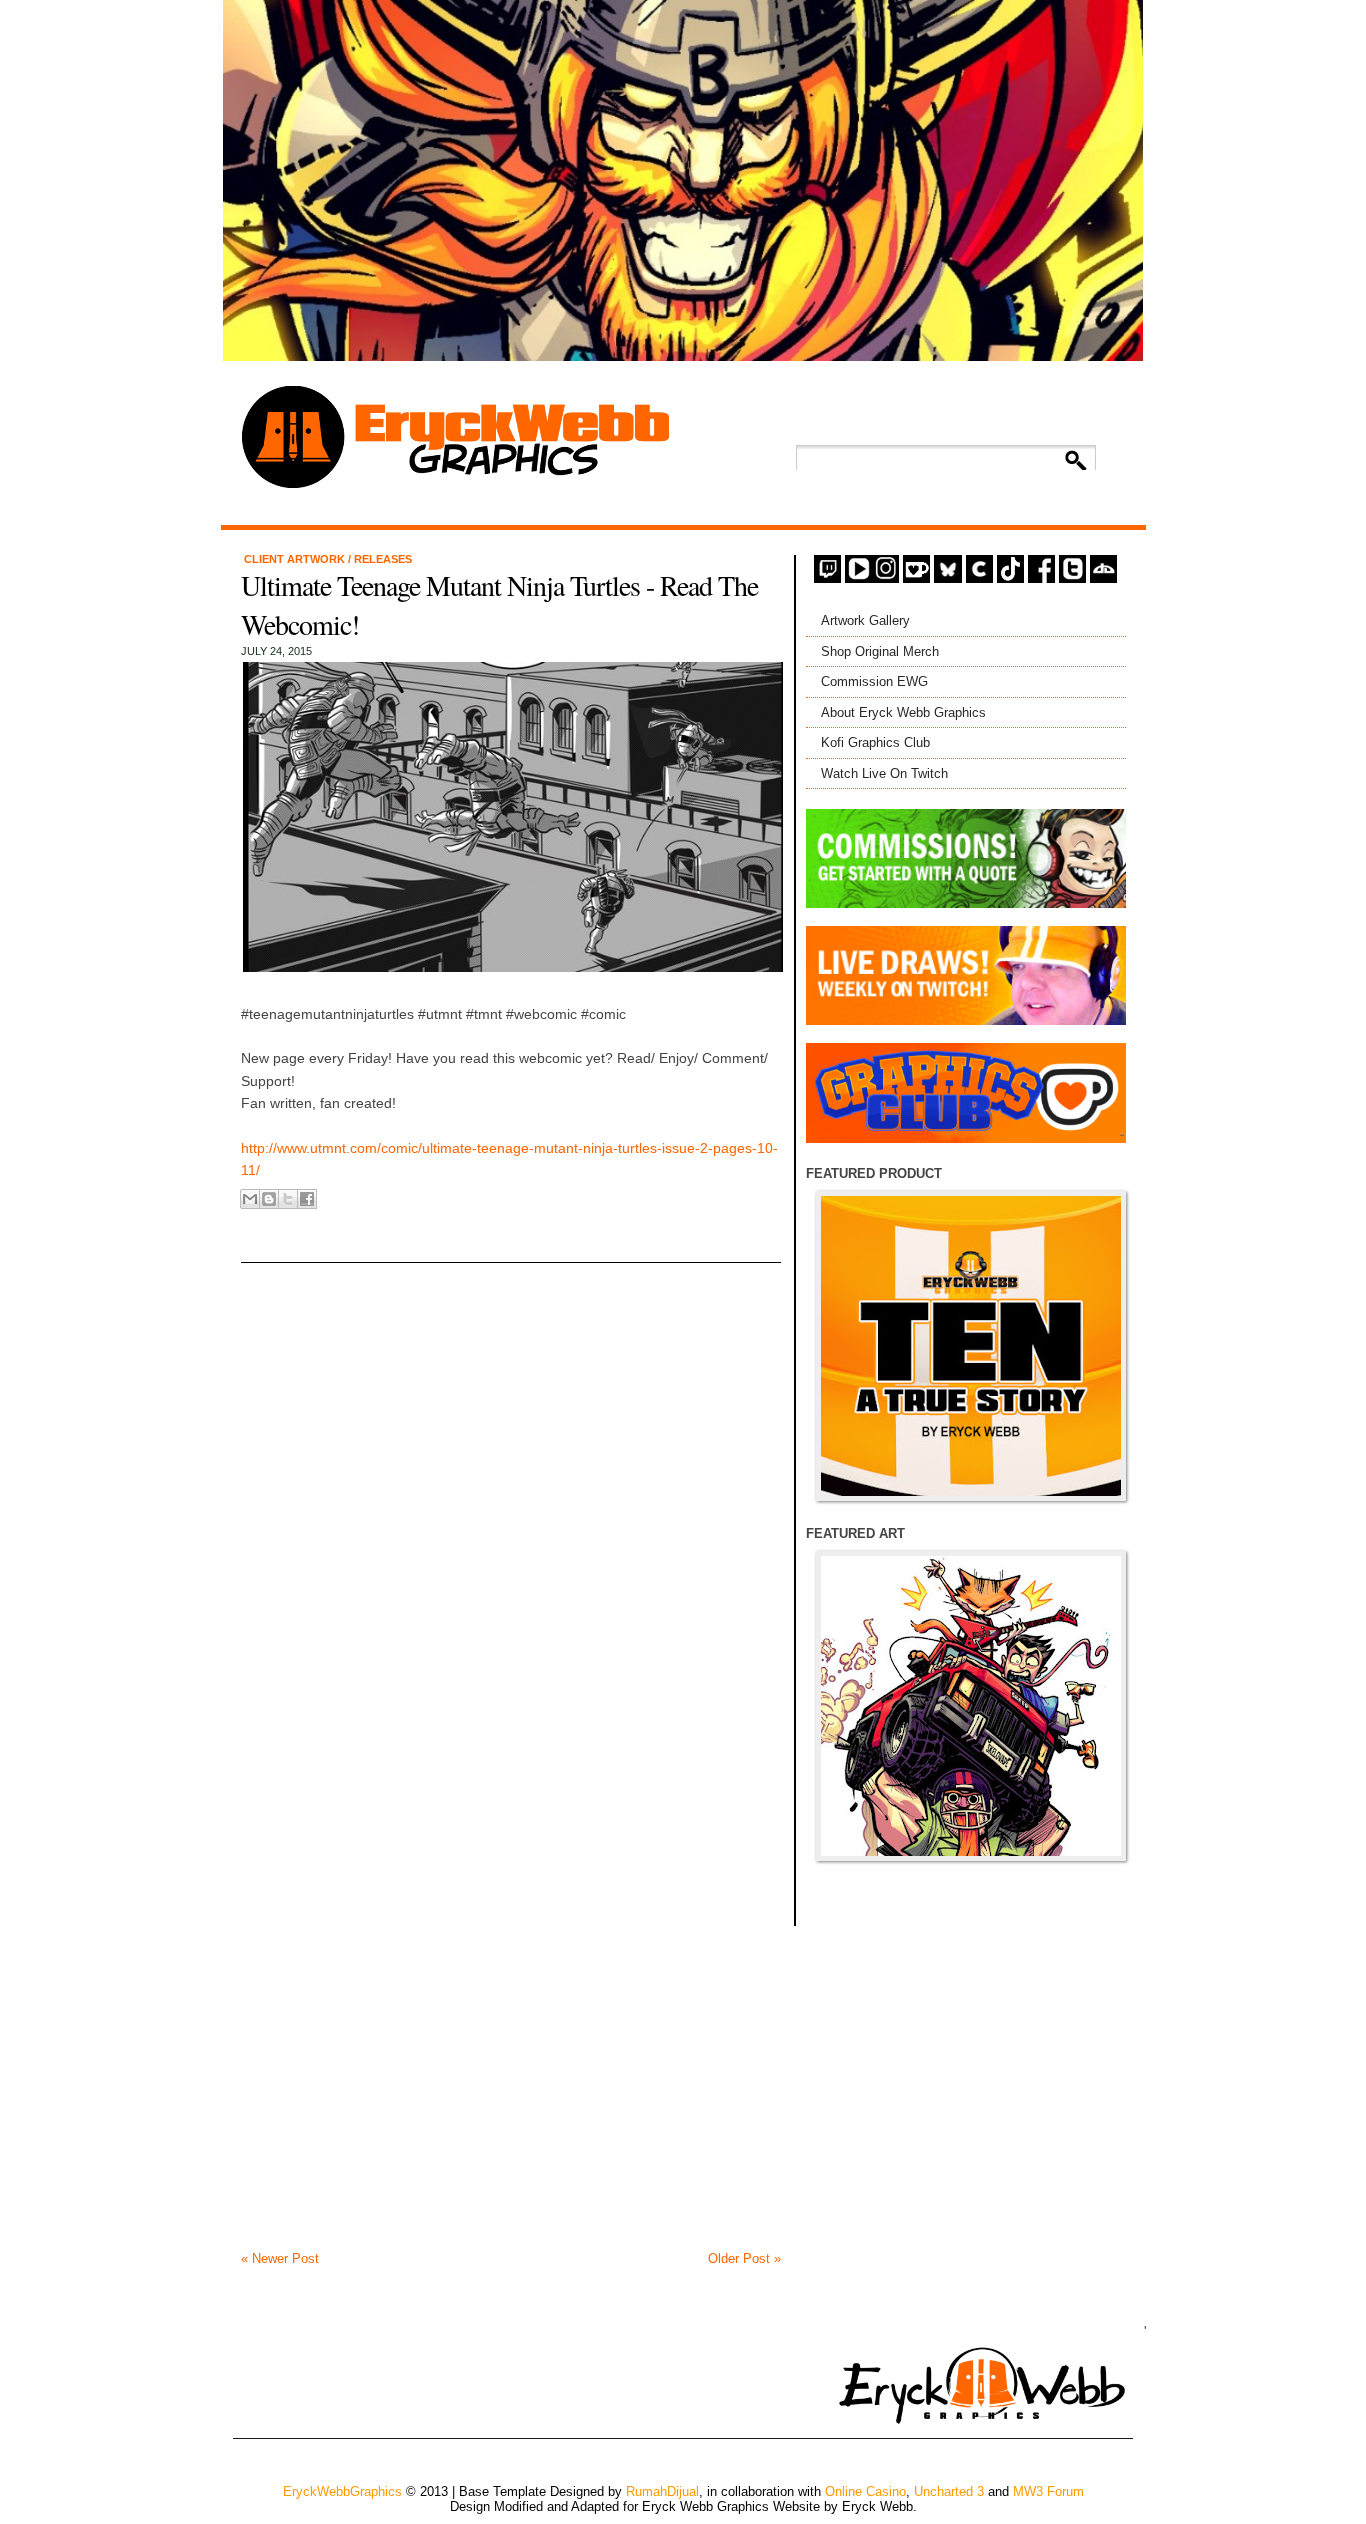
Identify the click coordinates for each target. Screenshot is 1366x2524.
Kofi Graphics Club (875, 742)
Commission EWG (874, 681)
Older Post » (744, 2258)
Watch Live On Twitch (884, 773)
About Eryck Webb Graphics (903, 712)
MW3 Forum (1048, 2491)
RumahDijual (662, 2491)
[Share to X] (288, 1199)
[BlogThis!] (269, 1199)
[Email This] (250, 1199)
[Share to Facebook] (307, 1199)
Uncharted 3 (949, 2491)
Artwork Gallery (865, 620)
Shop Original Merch (880, 651)
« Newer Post (280, 2258)
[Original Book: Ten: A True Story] (971, 1346)
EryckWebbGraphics (342, 2491)
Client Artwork (296, 559)
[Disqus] (511, 1483)
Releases (383, 559)
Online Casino (865, 2491)
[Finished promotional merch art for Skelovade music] (971, 1706)
